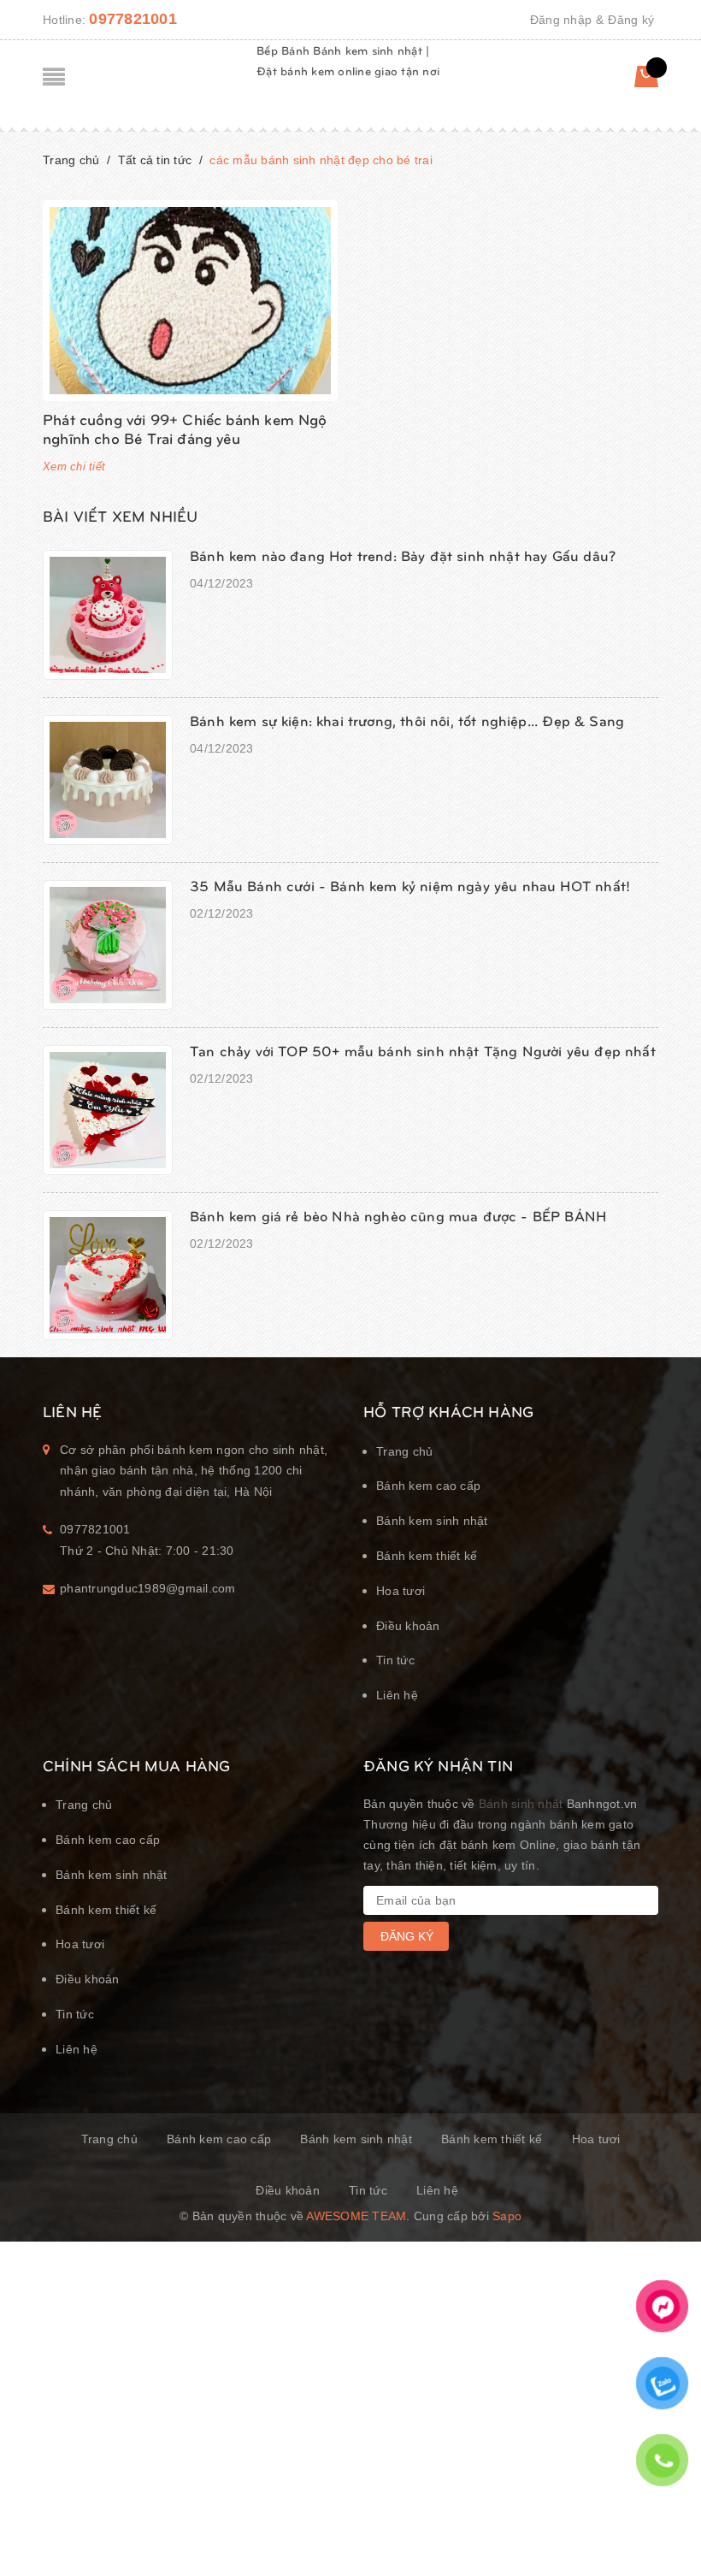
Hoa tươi (401, 1591)
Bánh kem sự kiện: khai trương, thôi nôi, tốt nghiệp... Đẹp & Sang (407, 720)
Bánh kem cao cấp (428, 1486)
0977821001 (133, 19)
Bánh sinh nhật (521, 1804)
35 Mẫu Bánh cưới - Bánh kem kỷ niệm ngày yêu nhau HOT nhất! (410, 885)
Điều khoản (408, 1626)
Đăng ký (631, 20)
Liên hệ (397, 1695)
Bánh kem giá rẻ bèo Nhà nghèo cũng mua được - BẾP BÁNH (398, 1215)
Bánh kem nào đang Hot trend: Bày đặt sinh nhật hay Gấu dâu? (403, 555)
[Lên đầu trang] (667, 2520)
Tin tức (395, 1660)
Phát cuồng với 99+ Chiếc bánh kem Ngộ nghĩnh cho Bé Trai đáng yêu (185, 428)
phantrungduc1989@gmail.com (148, 1588)
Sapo (507, 2216)
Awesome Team (356, 2216)
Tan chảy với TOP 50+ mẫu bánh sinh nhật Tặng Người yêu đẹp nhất (423, 1050)
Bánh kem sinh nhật (432, 1521)
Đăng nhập (561, 20)
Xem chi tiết (74, 467)
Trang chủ (404, 1451)
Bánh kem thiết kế (427, 1556)
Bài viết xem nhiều (120, 515)
